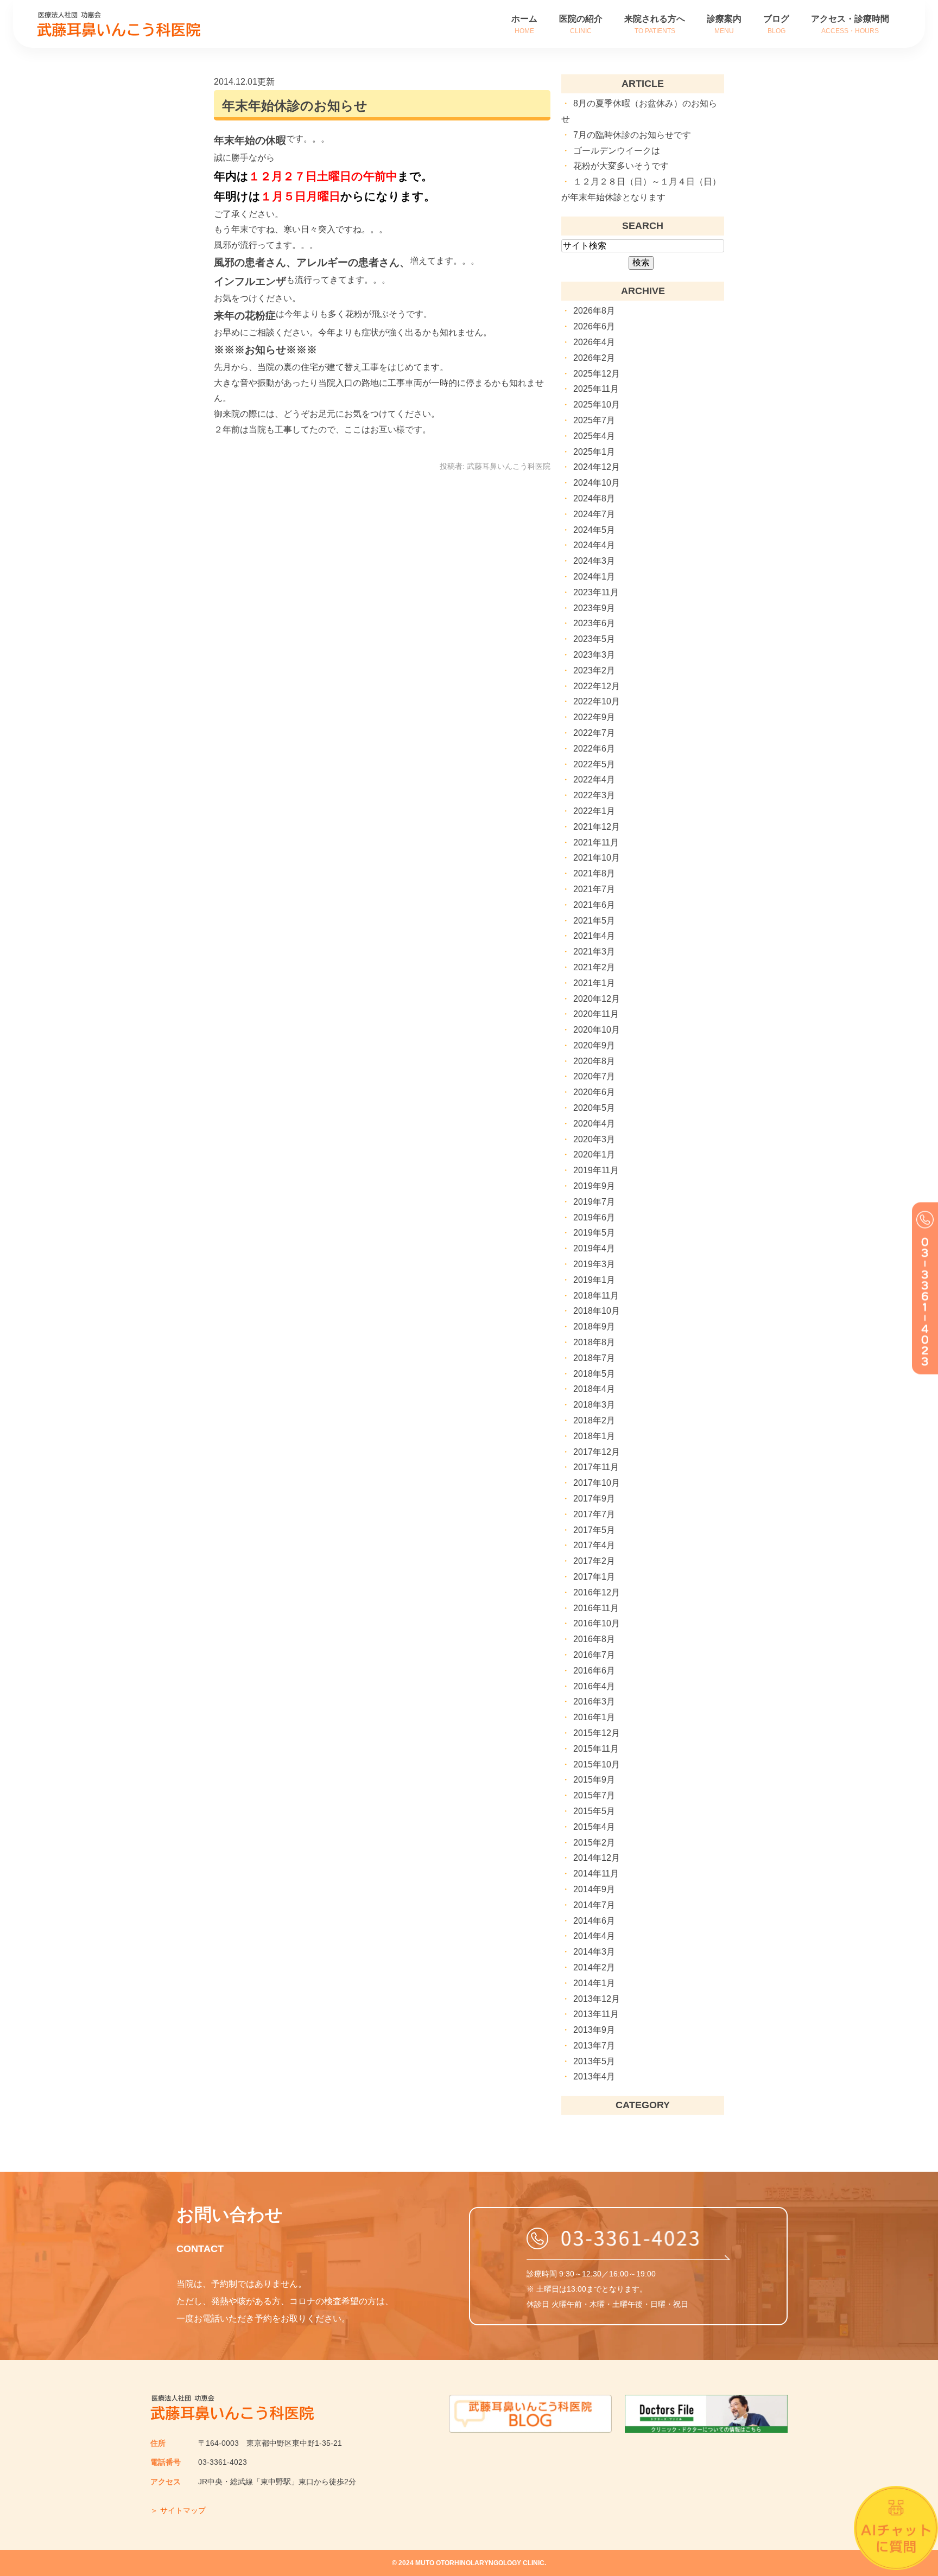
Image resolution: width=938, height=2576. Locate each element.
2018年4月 (594, 1389)
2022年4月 (594, 780)
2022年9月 (594, 717)
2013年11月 (596, 2014)
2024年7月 (594, 514)
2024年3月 (594, 561)
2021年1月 (594, 983)
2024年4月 (594, 545)
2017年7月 (594, 1514)
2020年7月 (594, 1076)
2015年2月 (594, 1843)
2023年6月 (594, 623)
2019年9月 (594, 1186)
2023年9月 (594, 608)
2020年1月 (594, 1155)
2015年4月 (594, 1827)
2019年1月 (594, 1280)
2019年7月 (594, 1202)
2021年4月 (594, 936)
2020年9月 (594, 1045)
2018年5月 (594, 1374)
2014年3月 (594, 1952)
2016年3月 (594, 1702)
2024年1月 (594, 577)
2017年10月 (597, 1483)
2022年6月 (594, 749)
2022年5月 (594, 764)
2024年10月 (597, 483)
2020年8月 (594, 1061)
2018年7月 (594, 1358)
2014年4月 (594, 1936)
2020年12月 (597, 999)
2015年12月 (597, 1733)
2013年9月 (594, 2030)
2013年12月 (597, 1999)
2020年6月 (594, 1092)
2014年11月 (596, 1874)
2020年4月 (594, 1124)
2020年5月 (594, 1108)
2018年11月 (596, 1296)
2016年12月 (597, 1592)
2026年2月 (594, 358)
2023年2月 (594, 670)
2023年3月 (594, 655)
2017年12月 (597, 1452)
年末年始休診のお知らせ (295, 106)
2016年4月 (594, 1686)
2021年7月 (594, 889)
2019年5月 (594, 1233)
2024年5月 (594, 530)
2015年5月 (594, 1811)
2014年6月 (594, 1921)
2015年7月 (594, 1795)
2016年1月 (594, 1717)
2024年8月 (594, 498)
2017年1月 (594, 1577)
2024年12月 (597, 467)
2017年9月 (594, 1499)
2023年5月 (594, 639)
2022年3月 (594, 795)
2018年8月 (594, 1342)
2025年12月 (597, 374)
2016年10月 (597, 1623)
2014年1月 (594, 1983)
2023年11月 (596, 592)
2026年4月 (594, 342)
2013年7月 (594, 2046)
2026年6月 (594, 326)
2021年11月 (596, 842)
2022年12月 (597, 686)
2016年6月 (594, 1671)
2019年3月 (594, 1264)
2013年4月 (594, 2076)
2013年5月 (594, 2061)
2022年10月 (597, 701)
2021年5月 (594, 921)
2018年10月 (597, 1311)
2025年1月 (594, 452)
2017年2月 (594, 1561)
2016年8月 (594, 1639)
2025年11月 (596, 389)
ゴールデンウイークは (617, 151)
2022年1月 (594, 811)
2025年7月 (594, 420)
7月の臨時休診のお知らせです (632, 135)
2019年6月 (594, 1217)
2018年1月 (594, 1436)
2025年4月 (594, 436)
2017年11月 (596, 1467)
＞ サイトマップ (178, 2510)
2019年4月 (594, 1248)
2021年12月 (597, 827)
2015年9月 (594, 1780)
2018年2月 (594, 1420)
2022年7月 (594, 733)
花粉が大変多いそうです (621, 166)
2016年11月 (596, 1608)
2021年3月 (594, 952)
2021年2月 (594, 967)
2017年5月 (594, 1530)
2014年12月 (597, 1858)
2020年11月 (596, 1014)
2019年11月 (596, 1170)
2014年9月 (594, 1889)
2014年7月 (594, 1905)
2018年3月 (594, 1405)
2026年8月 (594, 311)
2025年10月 (597, 405)
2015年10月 (597, 1764)
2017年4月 (594, 1545)
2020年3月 (594, 1139)
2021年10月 (597, 858)
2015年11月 (596, 1749)
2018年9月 (594, 1327)
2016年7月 (594, 1655)
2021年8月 (594, 873)
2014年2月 (594, 1967)
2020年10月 (597, 1030)
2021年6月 (594, 905)
